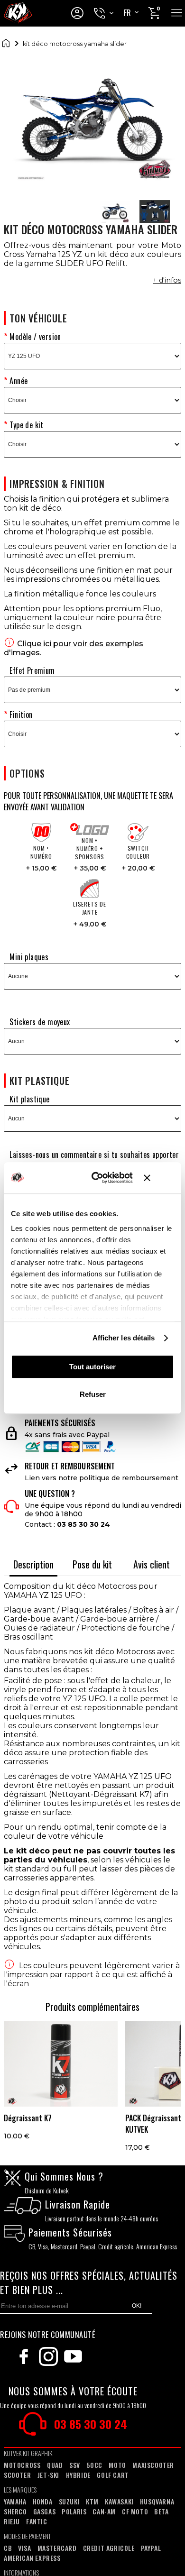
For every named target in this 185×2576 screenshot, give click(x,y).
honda (43, 2501)
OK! (137, 2306)
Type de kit (26, 425)
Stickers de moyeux (40, 1022)
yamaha (15, 2501)
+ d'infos (167, 280)
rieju (12, 2521)
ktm (92, 2501)
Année (18, 381)
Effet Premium (32, 670)
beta (161, 2511)
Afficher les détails (124, 1338)
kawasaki (119, 2501)
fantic (37, 2521)
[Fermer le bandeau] (159, 1178)
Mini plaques (29, 957)
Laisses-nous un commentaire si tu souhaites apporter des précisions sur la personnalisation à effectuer (91, 1160)
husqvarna (157, 2501)
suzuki (69, 2501)
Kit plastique (29, 1099)
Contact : (67, 1524)
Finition (21, 715)
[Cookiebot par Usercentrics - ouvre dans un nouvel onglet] (98, 1178)
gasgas (45, 2511)
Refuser (93, 1394)
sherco (15, 2511)
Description (33, 1564)
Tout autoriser (92, 1367)
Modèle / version (35, 337)
